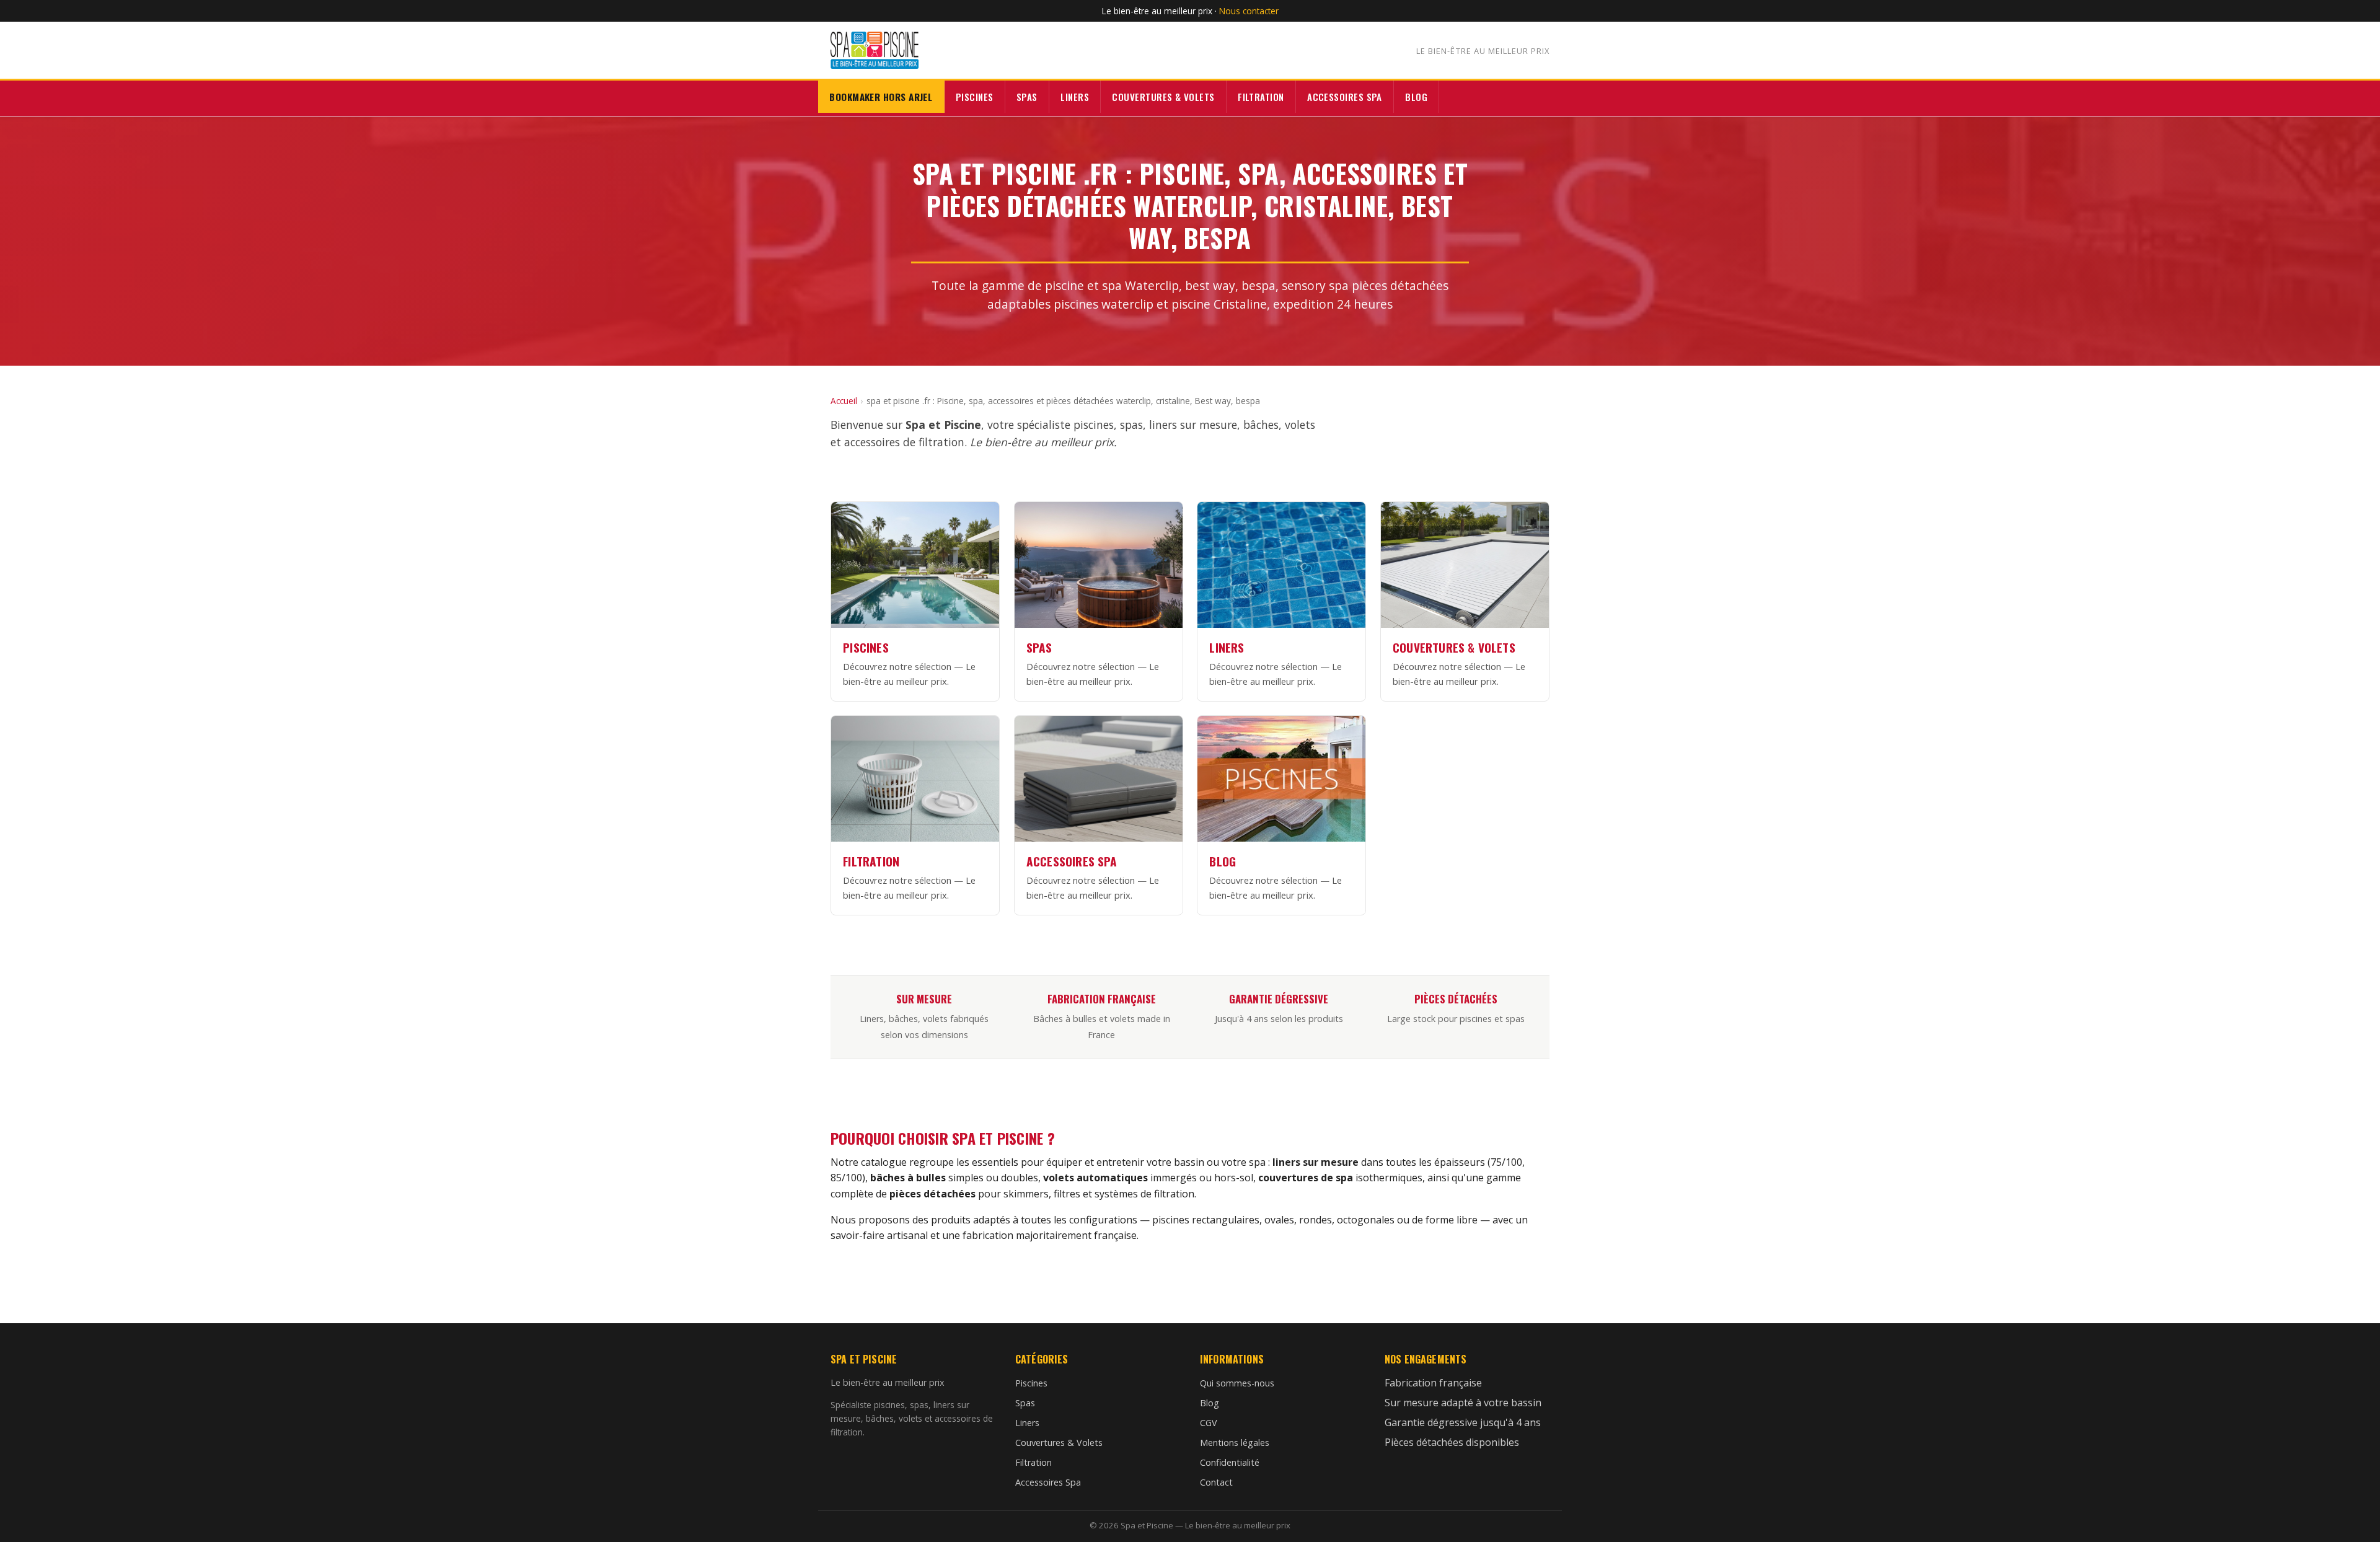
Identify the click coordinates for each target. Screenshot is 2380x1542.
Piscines (975, 97)
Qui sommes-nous (1237, 1383)
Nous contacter (1249, 11)
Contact (1216, 1482)
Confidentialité (1230, 1462)
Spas (1027, 97)
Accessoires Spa (1345, 97)
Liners (1075, 97)
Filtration (1261, 97)
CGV (1209, 1423)
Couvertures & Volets (1163, 97)
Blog (1416, 97)
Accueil (844, 401)
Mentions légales (1235, 1443)
